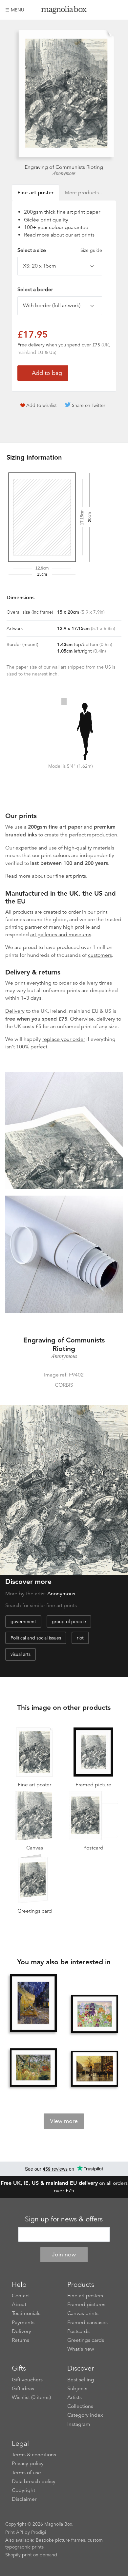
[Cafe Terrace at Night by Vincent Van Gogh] (33, 2003)
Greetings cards (86, 2340)
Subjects (77, 2389)
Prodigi (39, 2532)
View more (64, 2121)
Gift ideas (23, 2389)
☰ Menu (15, 10)
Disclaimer (24, 2499)
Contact (21, 2296)
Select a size (60, 250)
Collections (80, 2406)
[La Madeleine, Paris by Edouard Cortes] (95, 2069)
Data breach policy (34, 2481)
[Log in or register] (107, 10)
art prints (84, 235)
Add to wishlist (42, 405)
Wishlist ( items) (31, 2397)
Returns (21, 2340)
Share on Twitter (89, 405)
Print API (14, 2532)
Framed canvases (87, 2322)
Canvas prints (83, 2313)
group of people (69, 1621)
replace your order (64, 1039)
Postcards (78, 2331)
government (23, 1621)
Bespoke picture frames (60, 2540)
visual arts (21, 1654)
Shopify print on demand (31, 2555)
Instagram (79, 2424)
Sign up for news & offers (64, 2219)
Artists (75, 2397)
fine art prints (71, 876)
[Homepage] (64, 11)
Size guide (91, 250)
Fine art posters (85, 2296)
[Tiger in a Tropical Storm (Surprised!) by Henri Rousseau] (33, 2068)
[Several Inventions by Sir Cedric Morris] (95, 2014)
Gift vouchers (27, 2380)
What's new (81, 2349)
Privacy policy (28, 2463)
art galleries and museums (61, 935)
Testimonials (26, 2313)
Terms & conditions (34, 2455)
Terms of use (26, 2473)
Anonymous (64, 173)
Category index (85, 2415)
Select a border (35, 289)
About (19, 2304)
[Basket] (118, 10)
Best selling (81, 2380)
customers (100, 955)
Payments (23, 2322)
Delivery (15, 1011)
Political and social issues (36, 1638)
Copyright (23, 2490)
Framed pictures (86, 2304)
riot (80, 1638)
